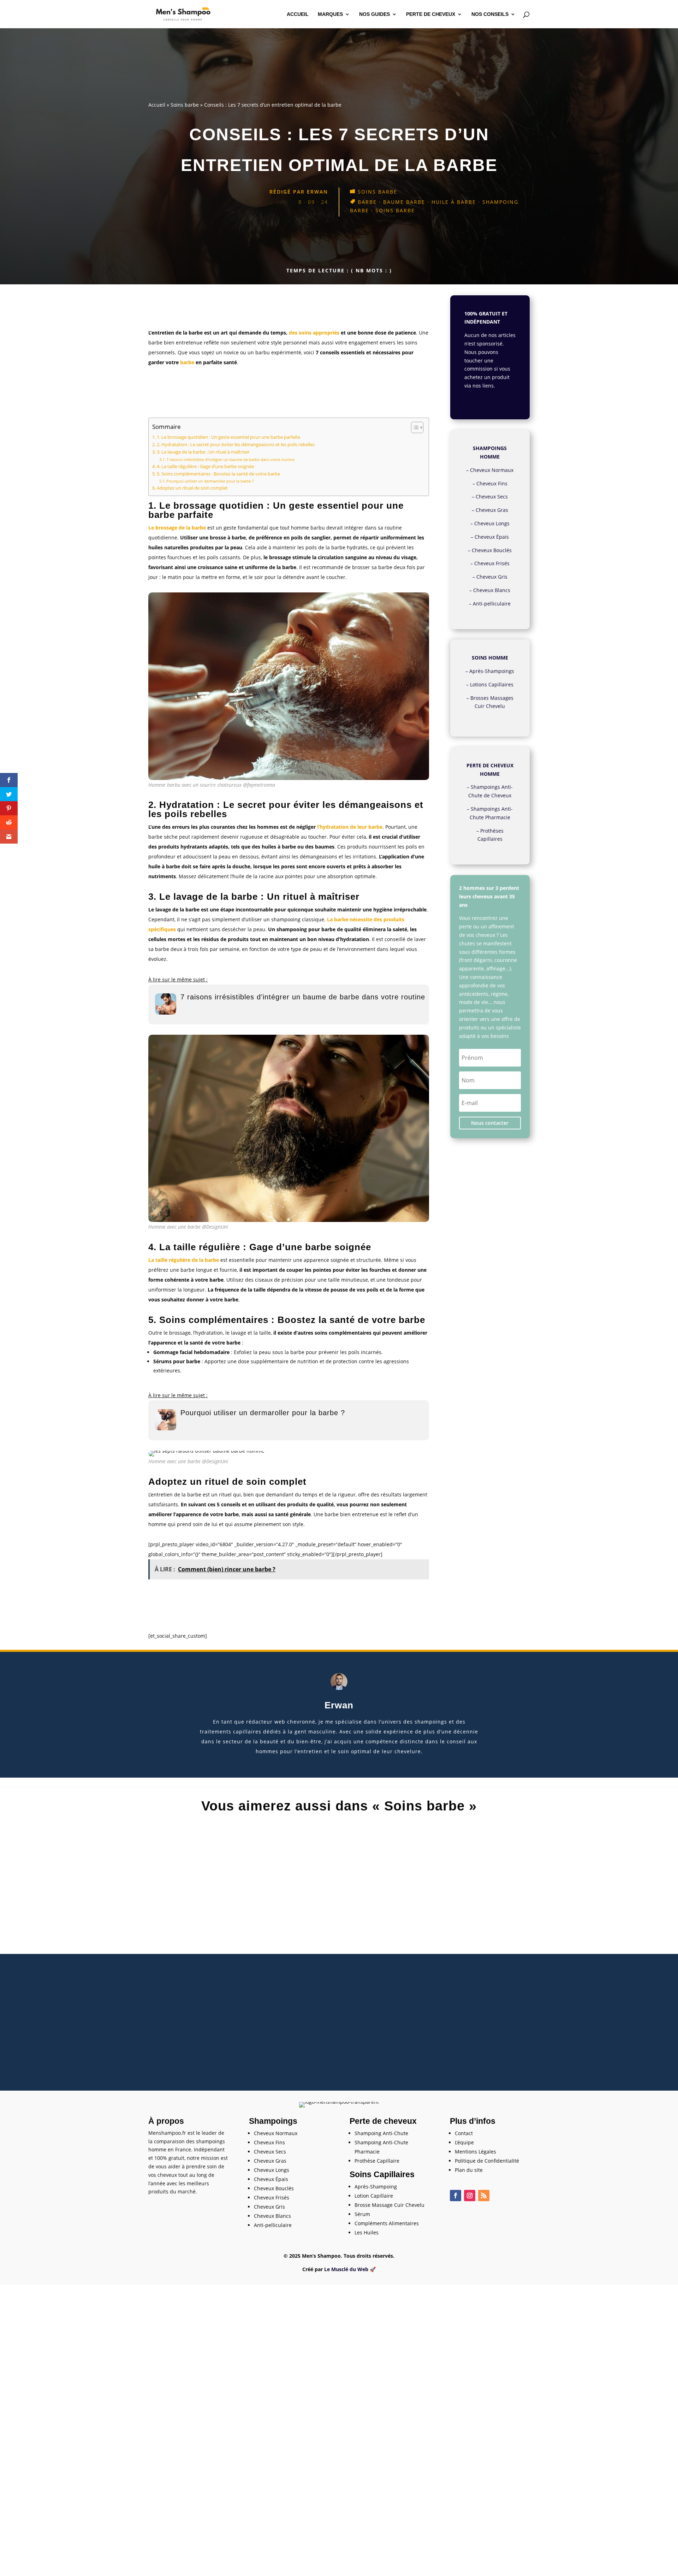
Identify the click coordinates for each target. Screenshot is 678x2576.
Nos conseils (490, 14)
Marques (330, 14)
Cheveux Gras (492, 510)
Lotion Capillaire (374, 2196)
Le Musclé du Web (346, 2269)
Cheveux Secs (492, 497)
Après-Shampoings (492, 671)
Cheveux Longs (492, 523)
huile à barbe (454, 202)
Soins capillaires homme (340, 1862)
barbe (367, 202)
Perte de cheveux (431, 14)
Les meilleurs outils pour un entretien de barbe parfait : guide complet (339, 2019)
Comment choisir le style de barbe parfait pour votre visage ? (339, 1935)
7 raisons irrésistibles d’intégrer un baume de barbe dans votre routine (230, 459)
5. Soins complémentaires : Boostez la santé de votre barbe (218, 474)
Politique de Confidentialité (487, 2161)
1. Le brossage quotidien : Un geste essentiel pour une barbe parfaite (228, 437)
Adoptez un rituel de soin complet (192, 488)
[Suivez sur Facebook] (456, 2196)
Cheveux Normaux (492, 470)
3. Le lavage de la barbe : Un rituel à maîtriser (203, 452)
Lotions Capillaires (492, 684)
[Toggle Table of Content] (414, 427)
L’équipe (464, 2142)
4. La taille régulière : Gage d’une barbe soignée (205, 466)
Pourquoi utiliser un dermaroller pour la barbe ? (210, 481)
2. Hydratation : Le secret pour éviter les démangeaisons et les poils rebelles (236, 445)
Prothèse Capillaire (377, 2161)
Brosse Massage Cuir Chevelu (389, 2205)
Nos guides (374, 14)
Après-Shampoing (376, 2187)
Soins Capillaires (382, 2174)
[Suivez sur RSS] (484, 2196)
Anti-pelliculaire (492, 604)
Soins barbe (185, 105)
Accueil (298, 14)
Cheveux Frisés (492, 563)
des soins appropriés (314, 333)
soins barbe (395, 210)
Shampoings (273, 2121)
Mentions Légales (475, 2152)
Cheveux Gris (492, 577)
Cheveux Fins (492, 483)
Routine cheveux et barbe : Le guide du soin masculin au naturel (339, 1851)
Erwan (317, 192)
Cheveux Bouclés (492, 550)
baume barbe (404, 202)
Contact (464, 2133)
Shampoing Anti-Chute (381, 2133)
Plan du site (469, 2170)
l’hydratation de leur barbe (350, 827)
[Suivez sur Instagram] (470, 2196)
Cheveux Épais (492, 537)
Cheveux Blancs (492, 590)
